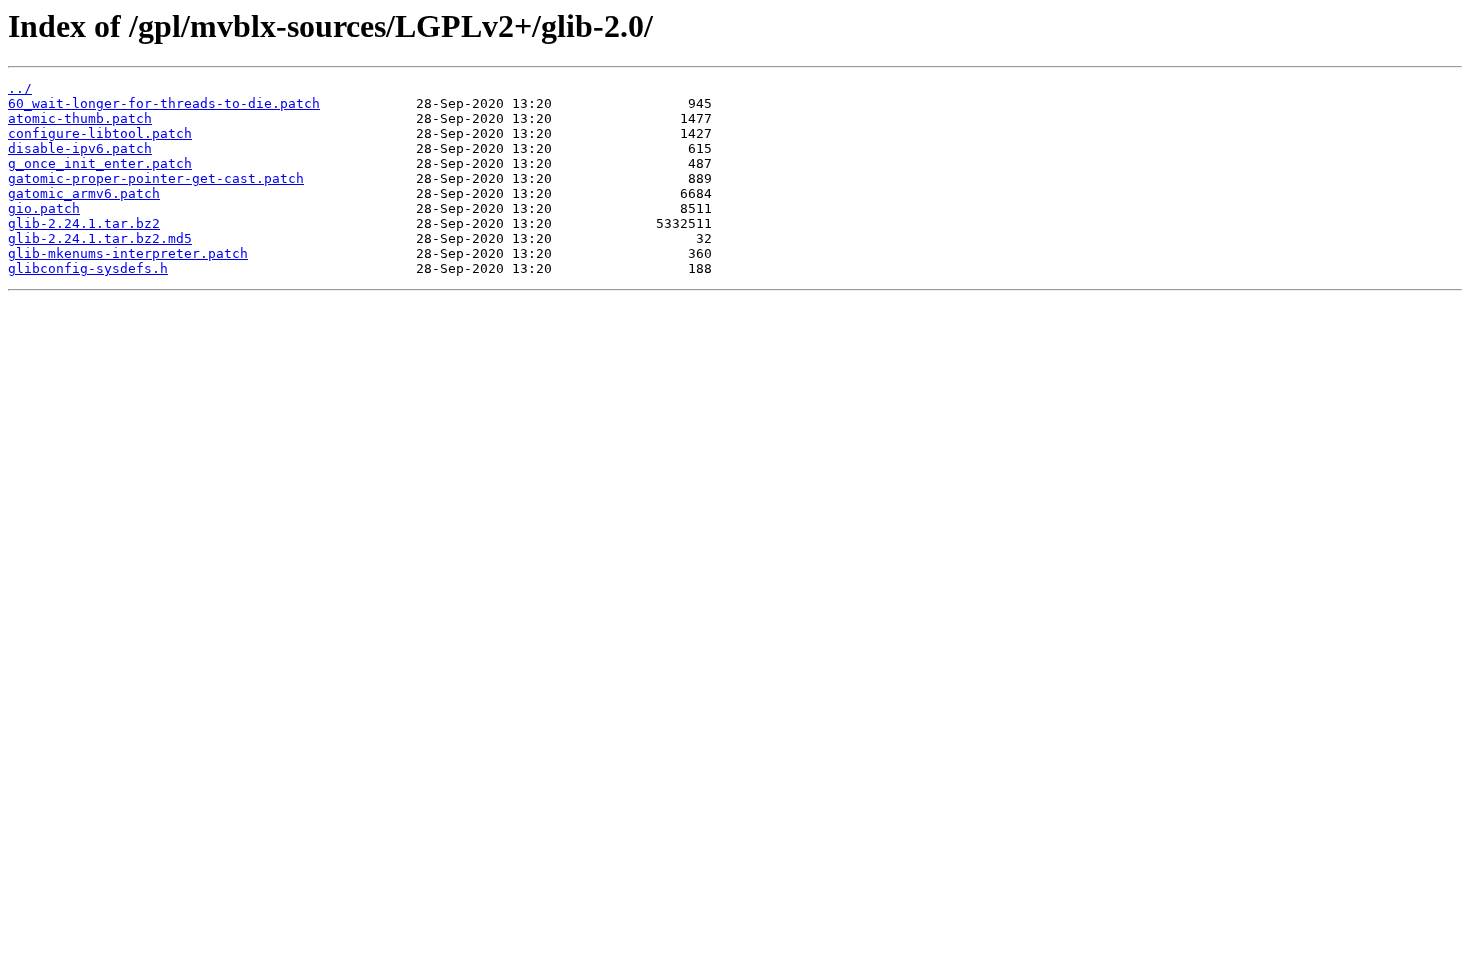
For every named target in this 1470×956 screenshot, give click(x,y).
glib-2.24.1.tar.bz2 (84, 223)
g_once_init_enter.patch (100, 163)
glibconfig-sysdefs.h (88, 268)
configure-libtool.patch (100, 133)
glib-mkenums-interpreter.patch (128, 253)
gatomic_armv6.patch (84, 193)
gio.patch (44, 208)
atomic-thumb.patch (80, 118)
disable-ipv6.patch (80, 148)
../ (20, 88)
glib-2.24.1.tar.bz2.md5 (100, 238)
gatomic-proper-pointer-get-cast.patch (156, 178)
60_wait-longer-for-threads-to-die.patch (164, 103)
